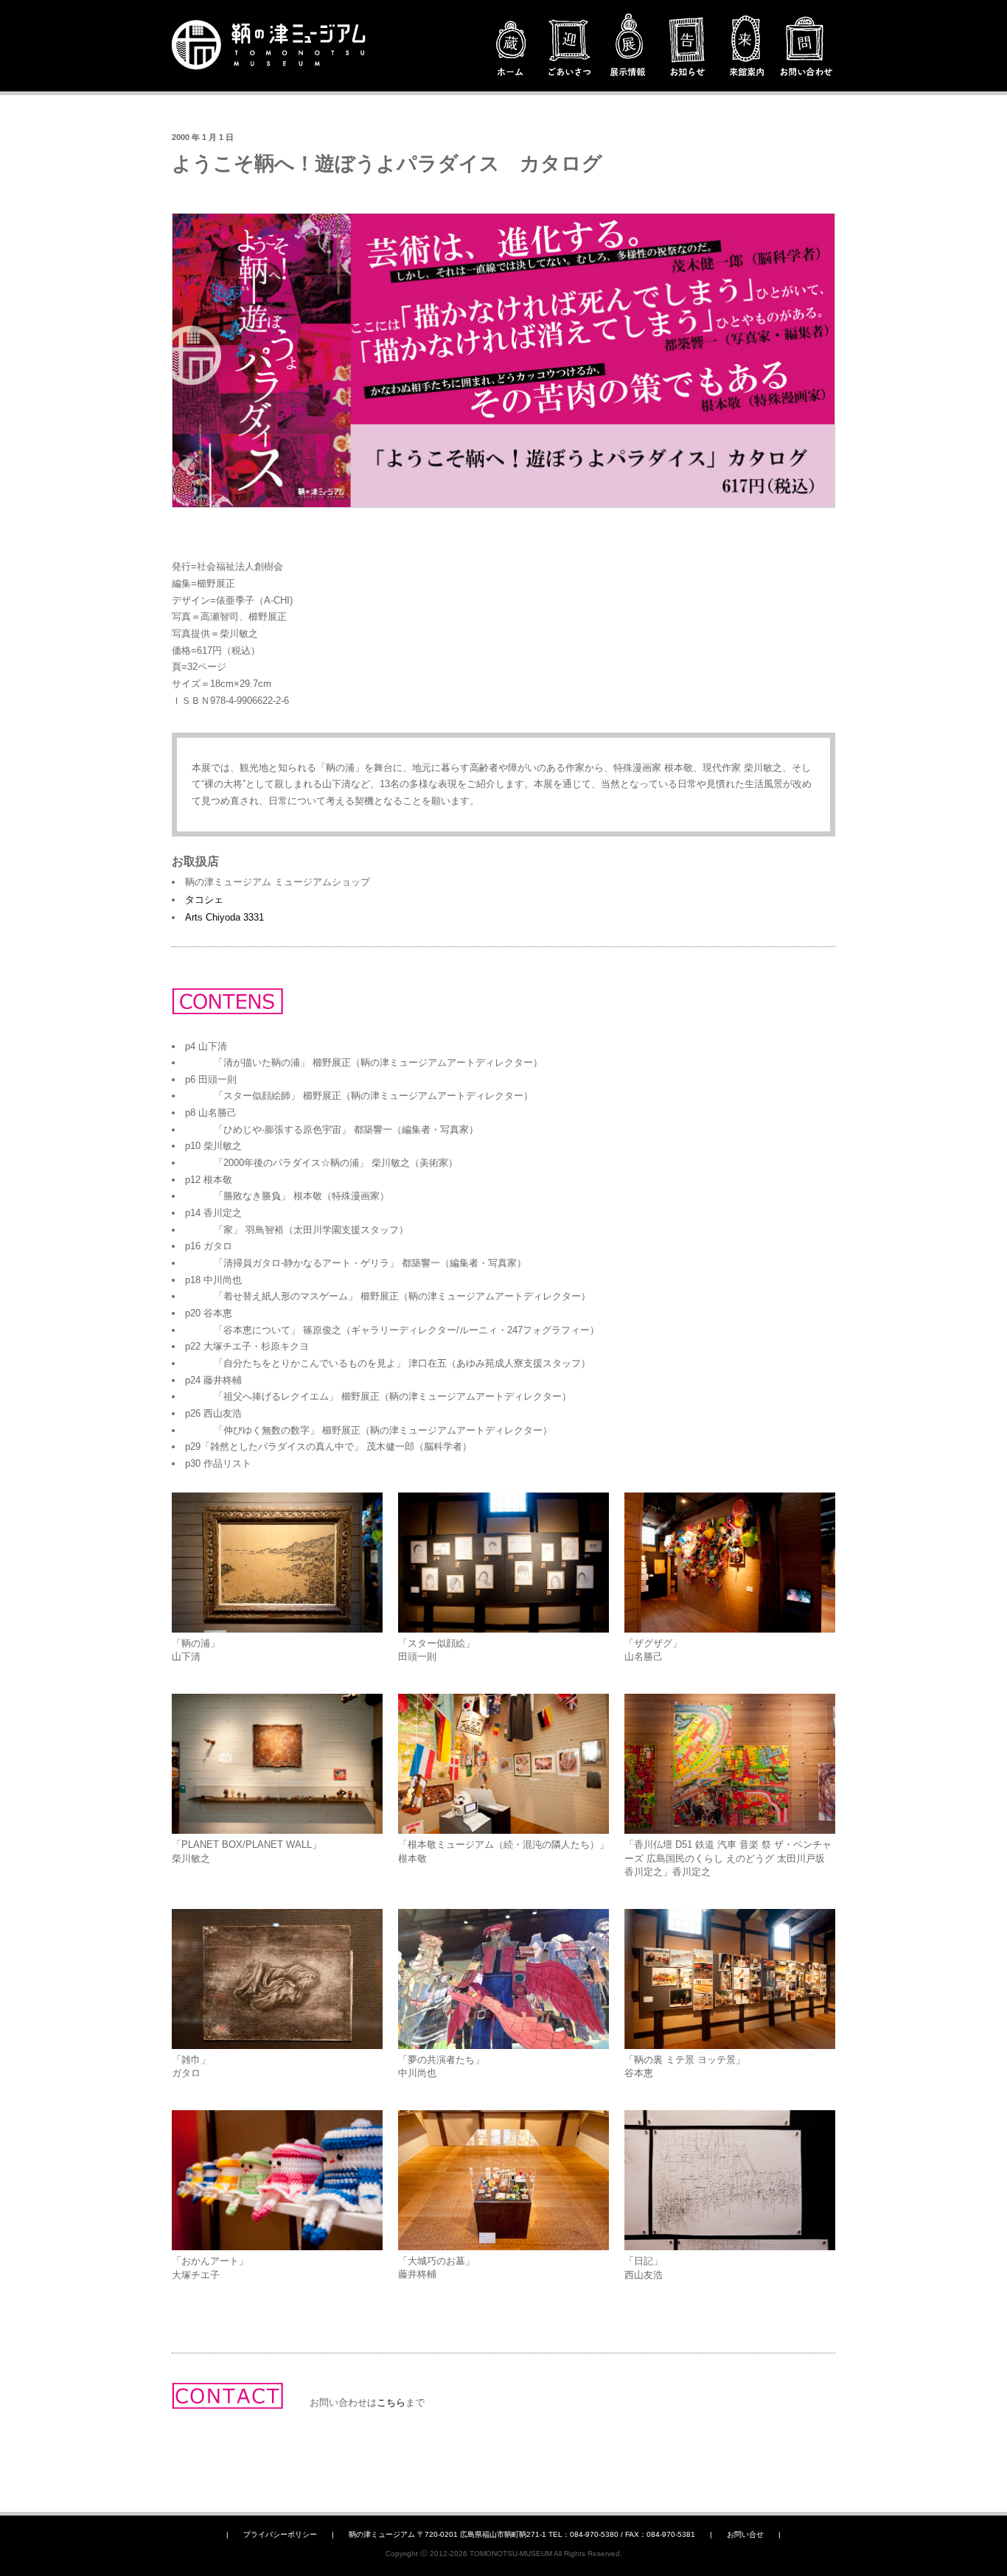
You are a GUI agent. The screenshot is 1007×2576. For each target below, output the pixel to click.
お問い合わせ (806, 48)
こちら (391, 2402)
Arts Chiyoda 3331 (224, 917)
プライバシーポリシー (280, 2534)
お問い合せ (745, 2534)
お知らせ (688, 48)
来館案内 (747, 48)
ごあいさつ (570, 48)
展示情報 (629, 48)
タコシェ (204, 900)
